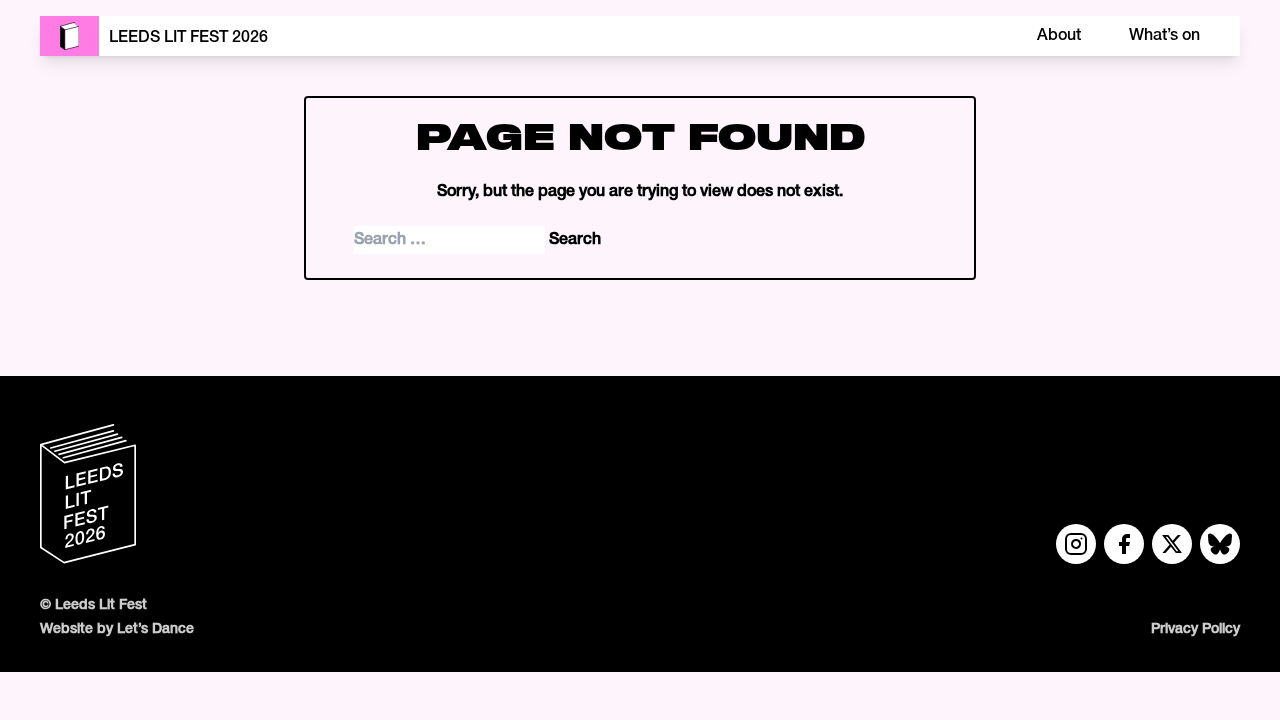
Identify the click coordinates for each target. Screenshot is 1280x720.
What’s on (1164, 36)
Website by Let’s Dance (117, 629)
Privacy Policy (1195, 629)
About (1059, 36)
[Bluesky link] (1220, 544)
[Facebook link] (1124, 544)
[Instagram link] (1076, 544)
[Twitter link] (1172, 544)
